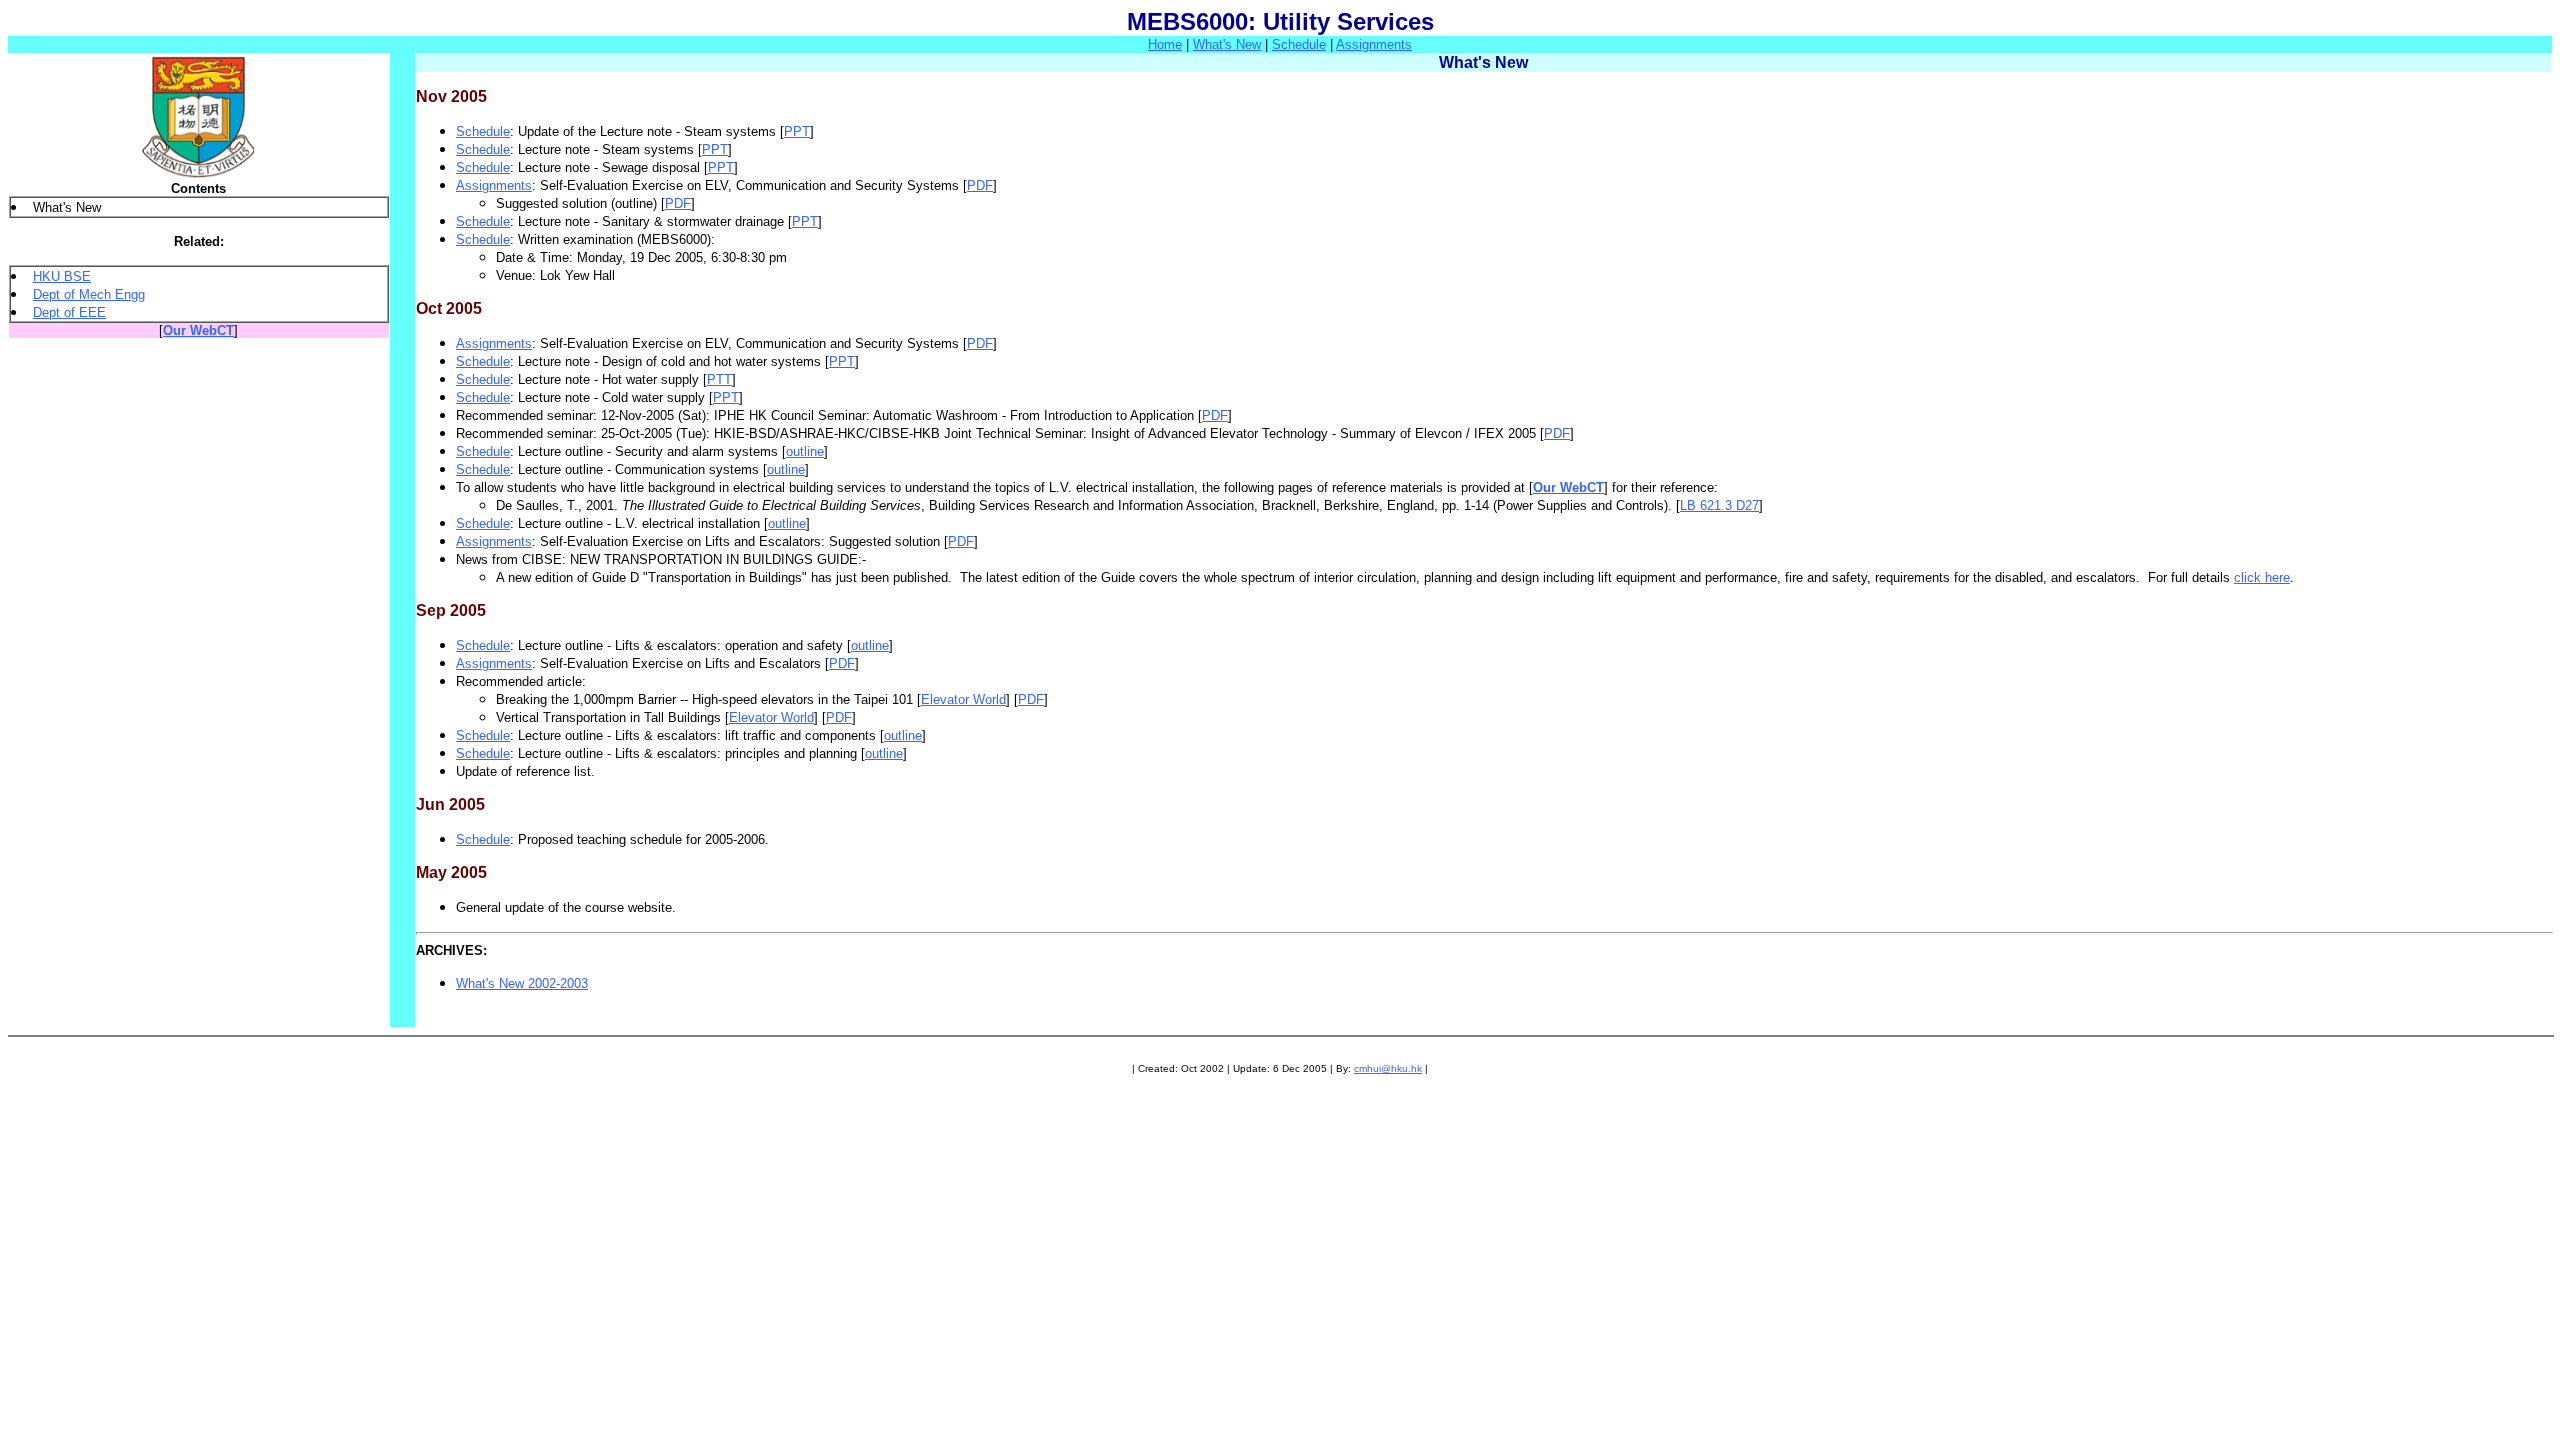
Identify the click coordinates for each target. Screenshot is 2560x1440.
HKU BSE (62, 276)
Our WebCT (198, 330)
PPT (797, 131)
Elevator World (963, 699)
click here (2262, 577)
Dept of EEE (69, 312)
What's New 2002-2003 (522, 983)
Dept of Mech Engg (89, 294)
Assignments (1374, 44)
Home (1165, 44)
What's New (1227, 44)
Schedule (1299, 44)
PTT (719, 379)
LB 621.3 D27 (1719, 505)
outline (805, 451)
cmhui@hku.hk (1388, 1068)
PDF (980, 185)
